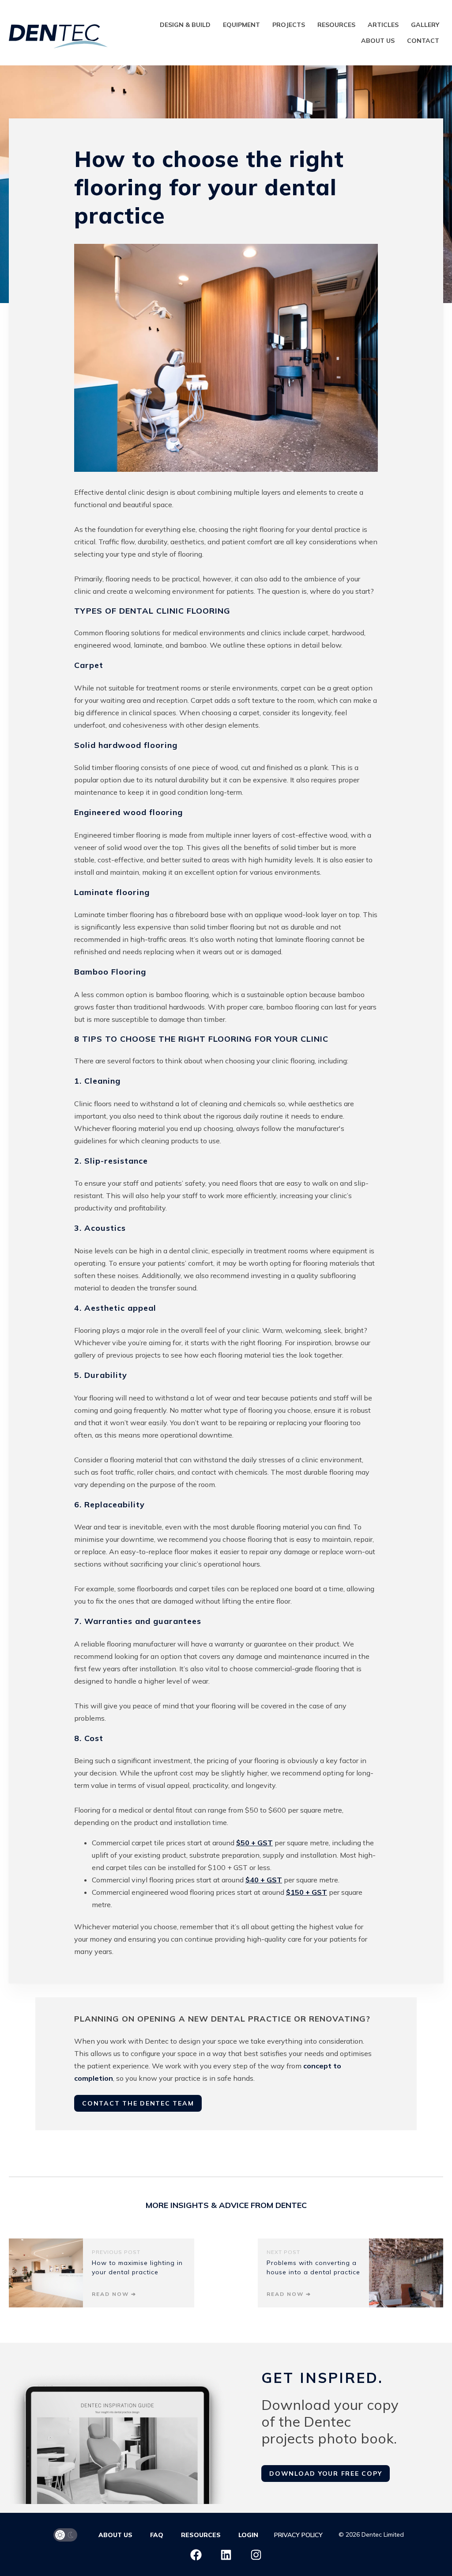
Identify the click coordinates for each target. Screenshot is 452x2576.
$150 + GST (307, 1892)
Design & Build (185, 25)
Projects (289, 25)
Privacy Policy (298, 2535)
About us (378, 41)
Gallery (425, 25)
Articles (383, 25)
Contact (423, 41)
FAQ (157, 2535)
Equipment (241, 25)
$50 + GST (254, 1843)
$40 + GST (264, 1880)
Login (248, 2535)
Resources (336, 25)
